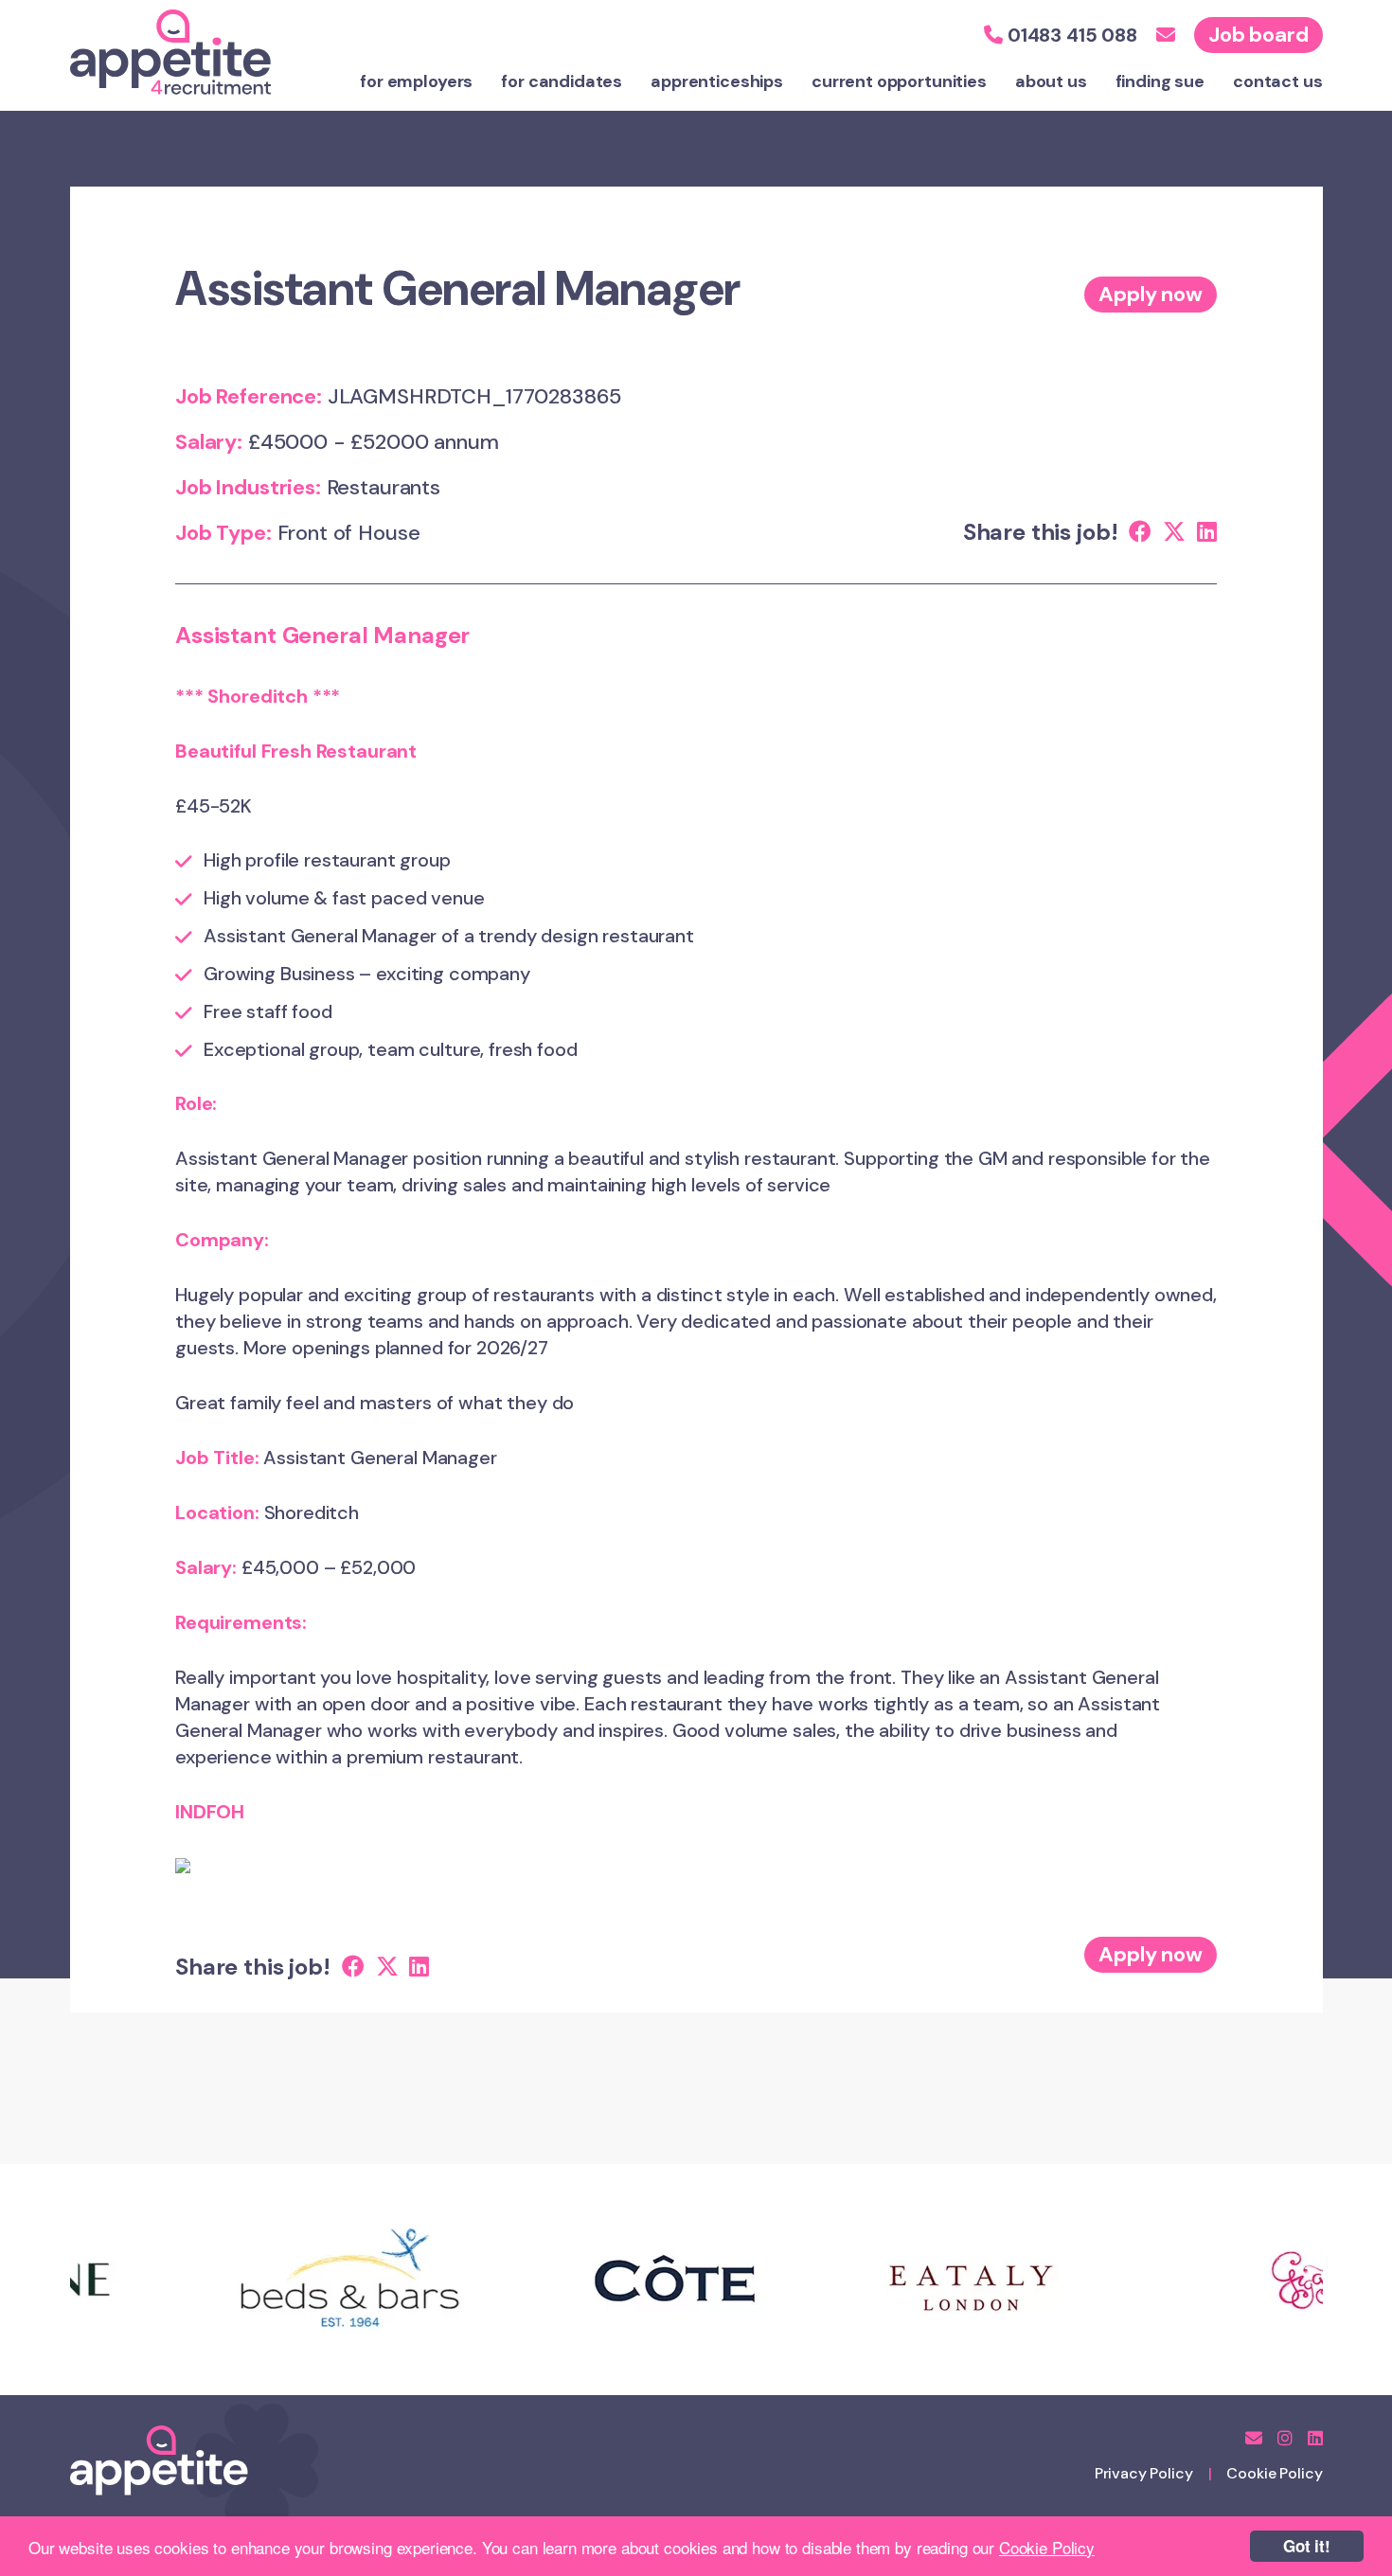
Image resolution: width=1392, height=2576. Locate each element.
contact (1278, 81)
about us (1051, 81)
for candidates (562, 81)
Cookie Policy (1047, 2547)
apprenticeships (717, 81)
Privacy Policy (1144, 2473)
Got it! (1307, 2546)
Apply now (1151, 294)
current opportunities (899, 81)
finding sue (1160, 81)
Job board (1258, 35)
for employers (416, 81)
